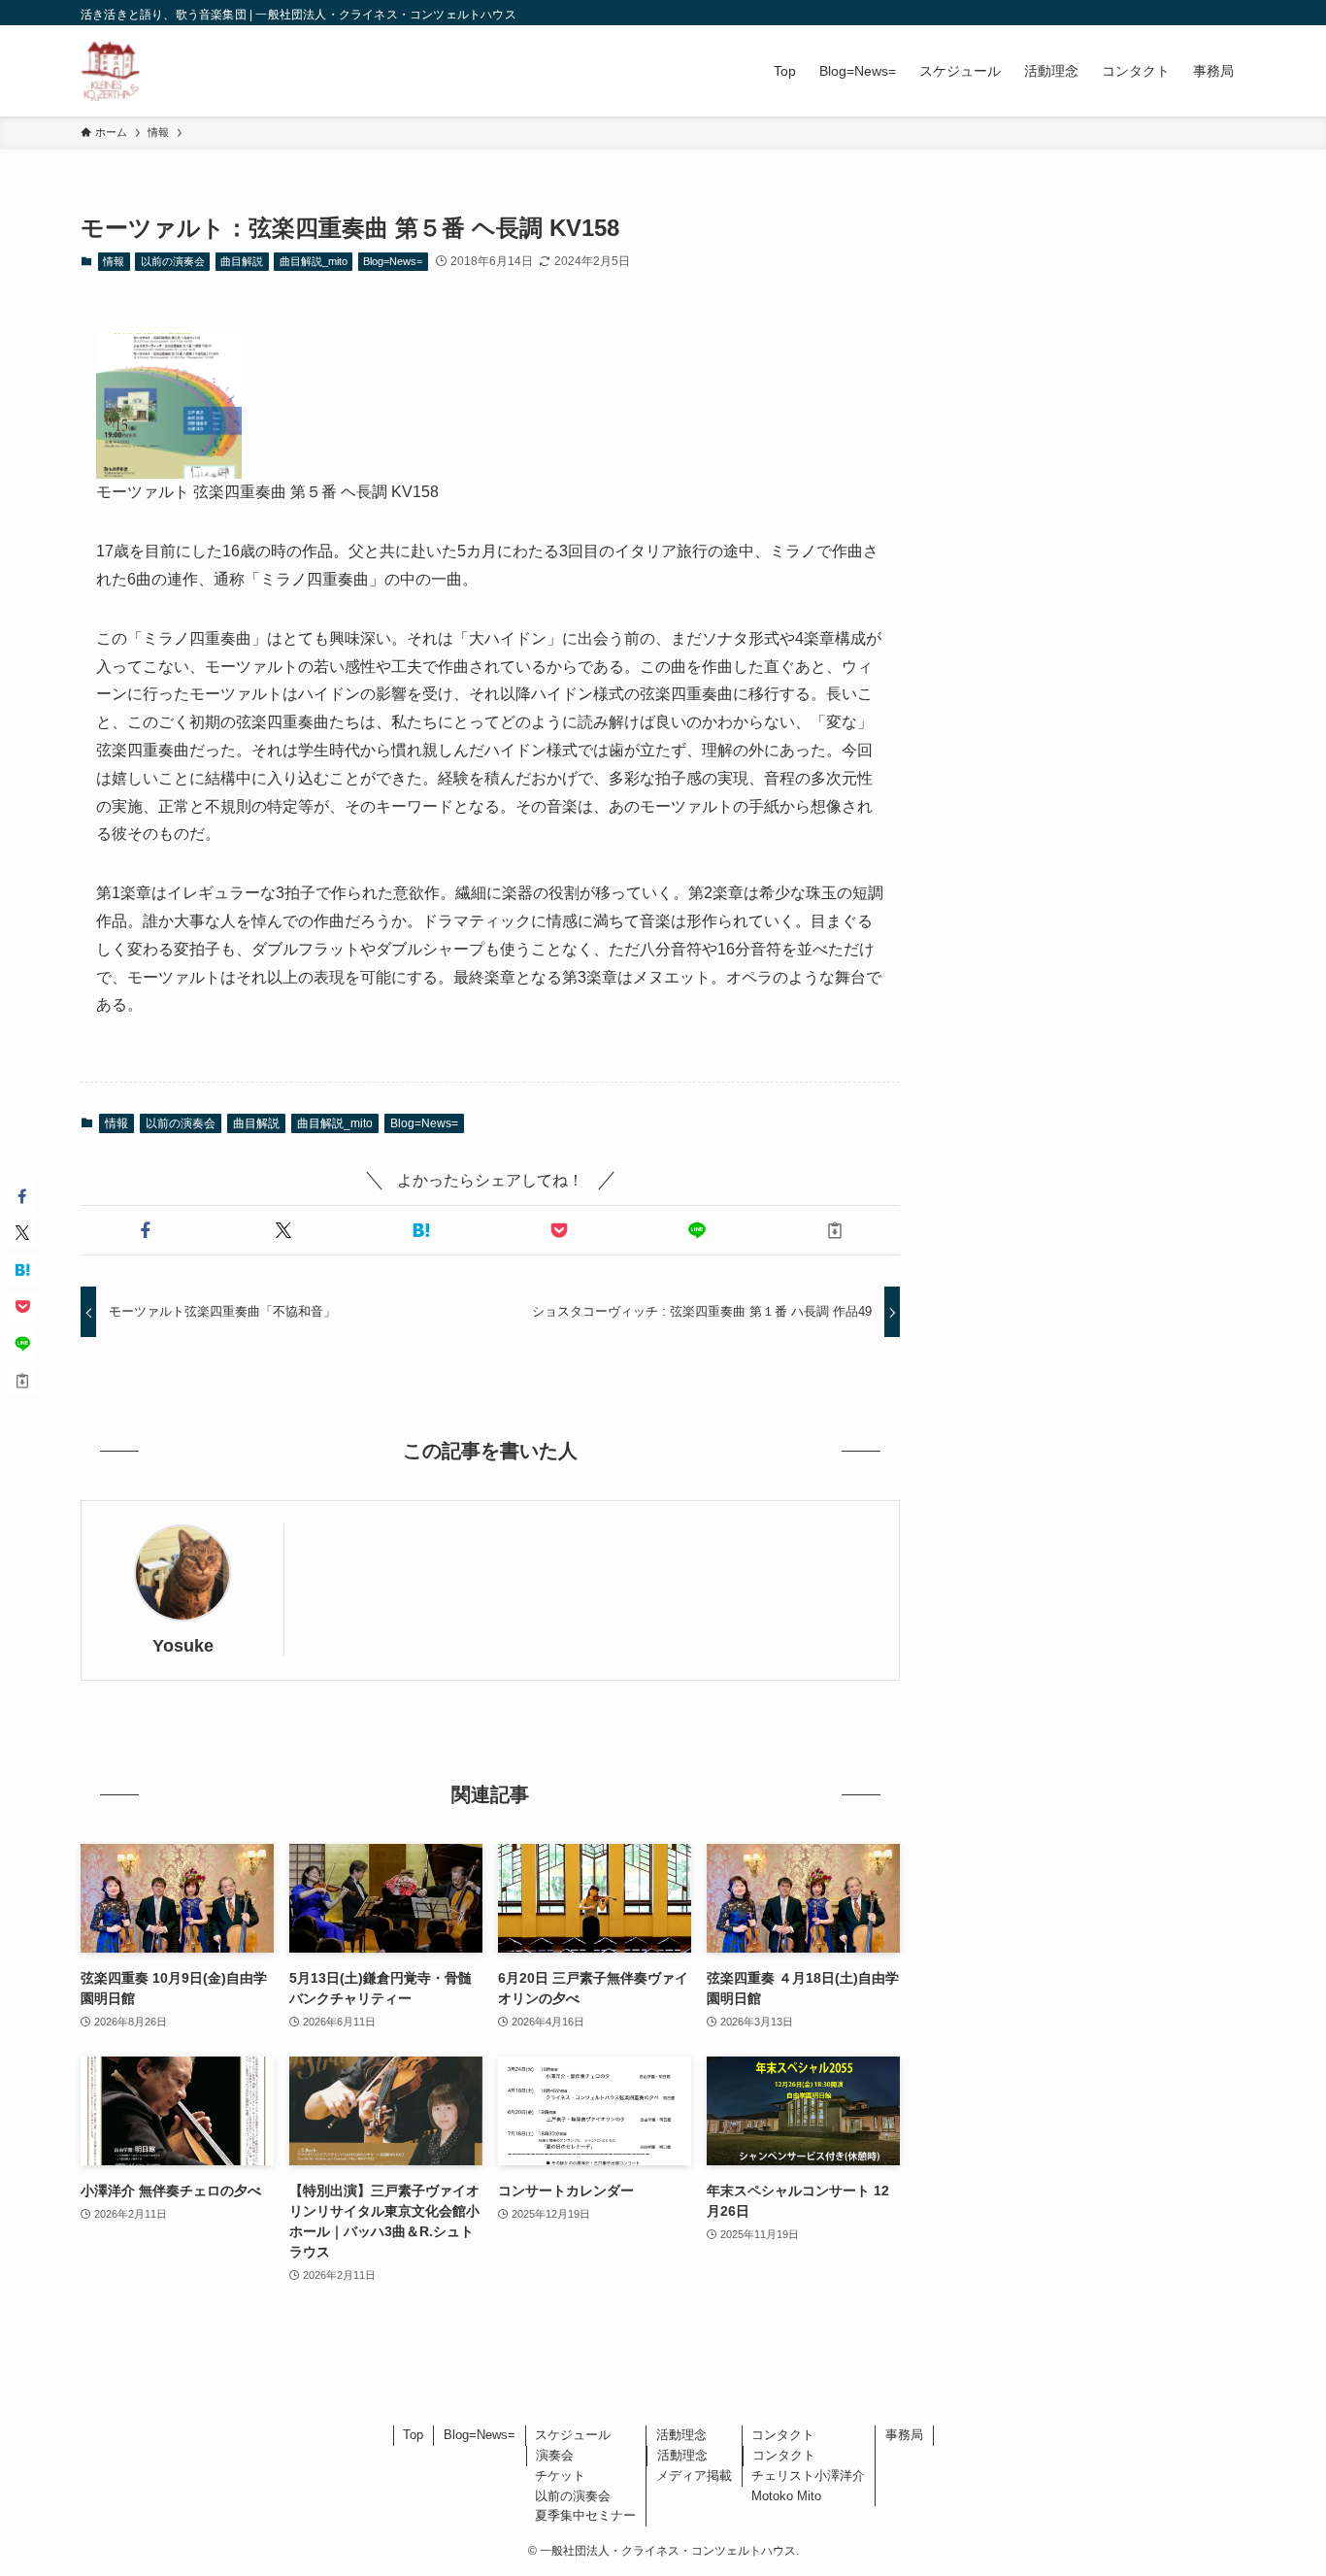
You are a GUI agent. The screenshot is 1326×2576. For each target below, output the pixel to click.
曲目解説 (242, 261)
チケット (560, 2476)
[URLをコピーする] (835, 1230)
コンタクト (783, 2435)
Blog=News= (393, 261)
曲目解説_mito (314, 261)
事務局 (904, 2435)
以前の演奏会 (173, 261)
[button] (146, 1230)
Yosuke (183, 1646)
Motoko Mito (786, 2496)
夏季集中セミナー (585, 2515)
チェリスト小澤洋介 (808, 2476)
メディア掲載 (694, 2476)
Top (413, 2435)
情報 (114, 261)
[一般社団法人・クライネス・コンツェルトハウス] (111, 71)
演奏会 (555, 2455)
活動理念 (681, 2435)
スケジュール (573, 2435)
